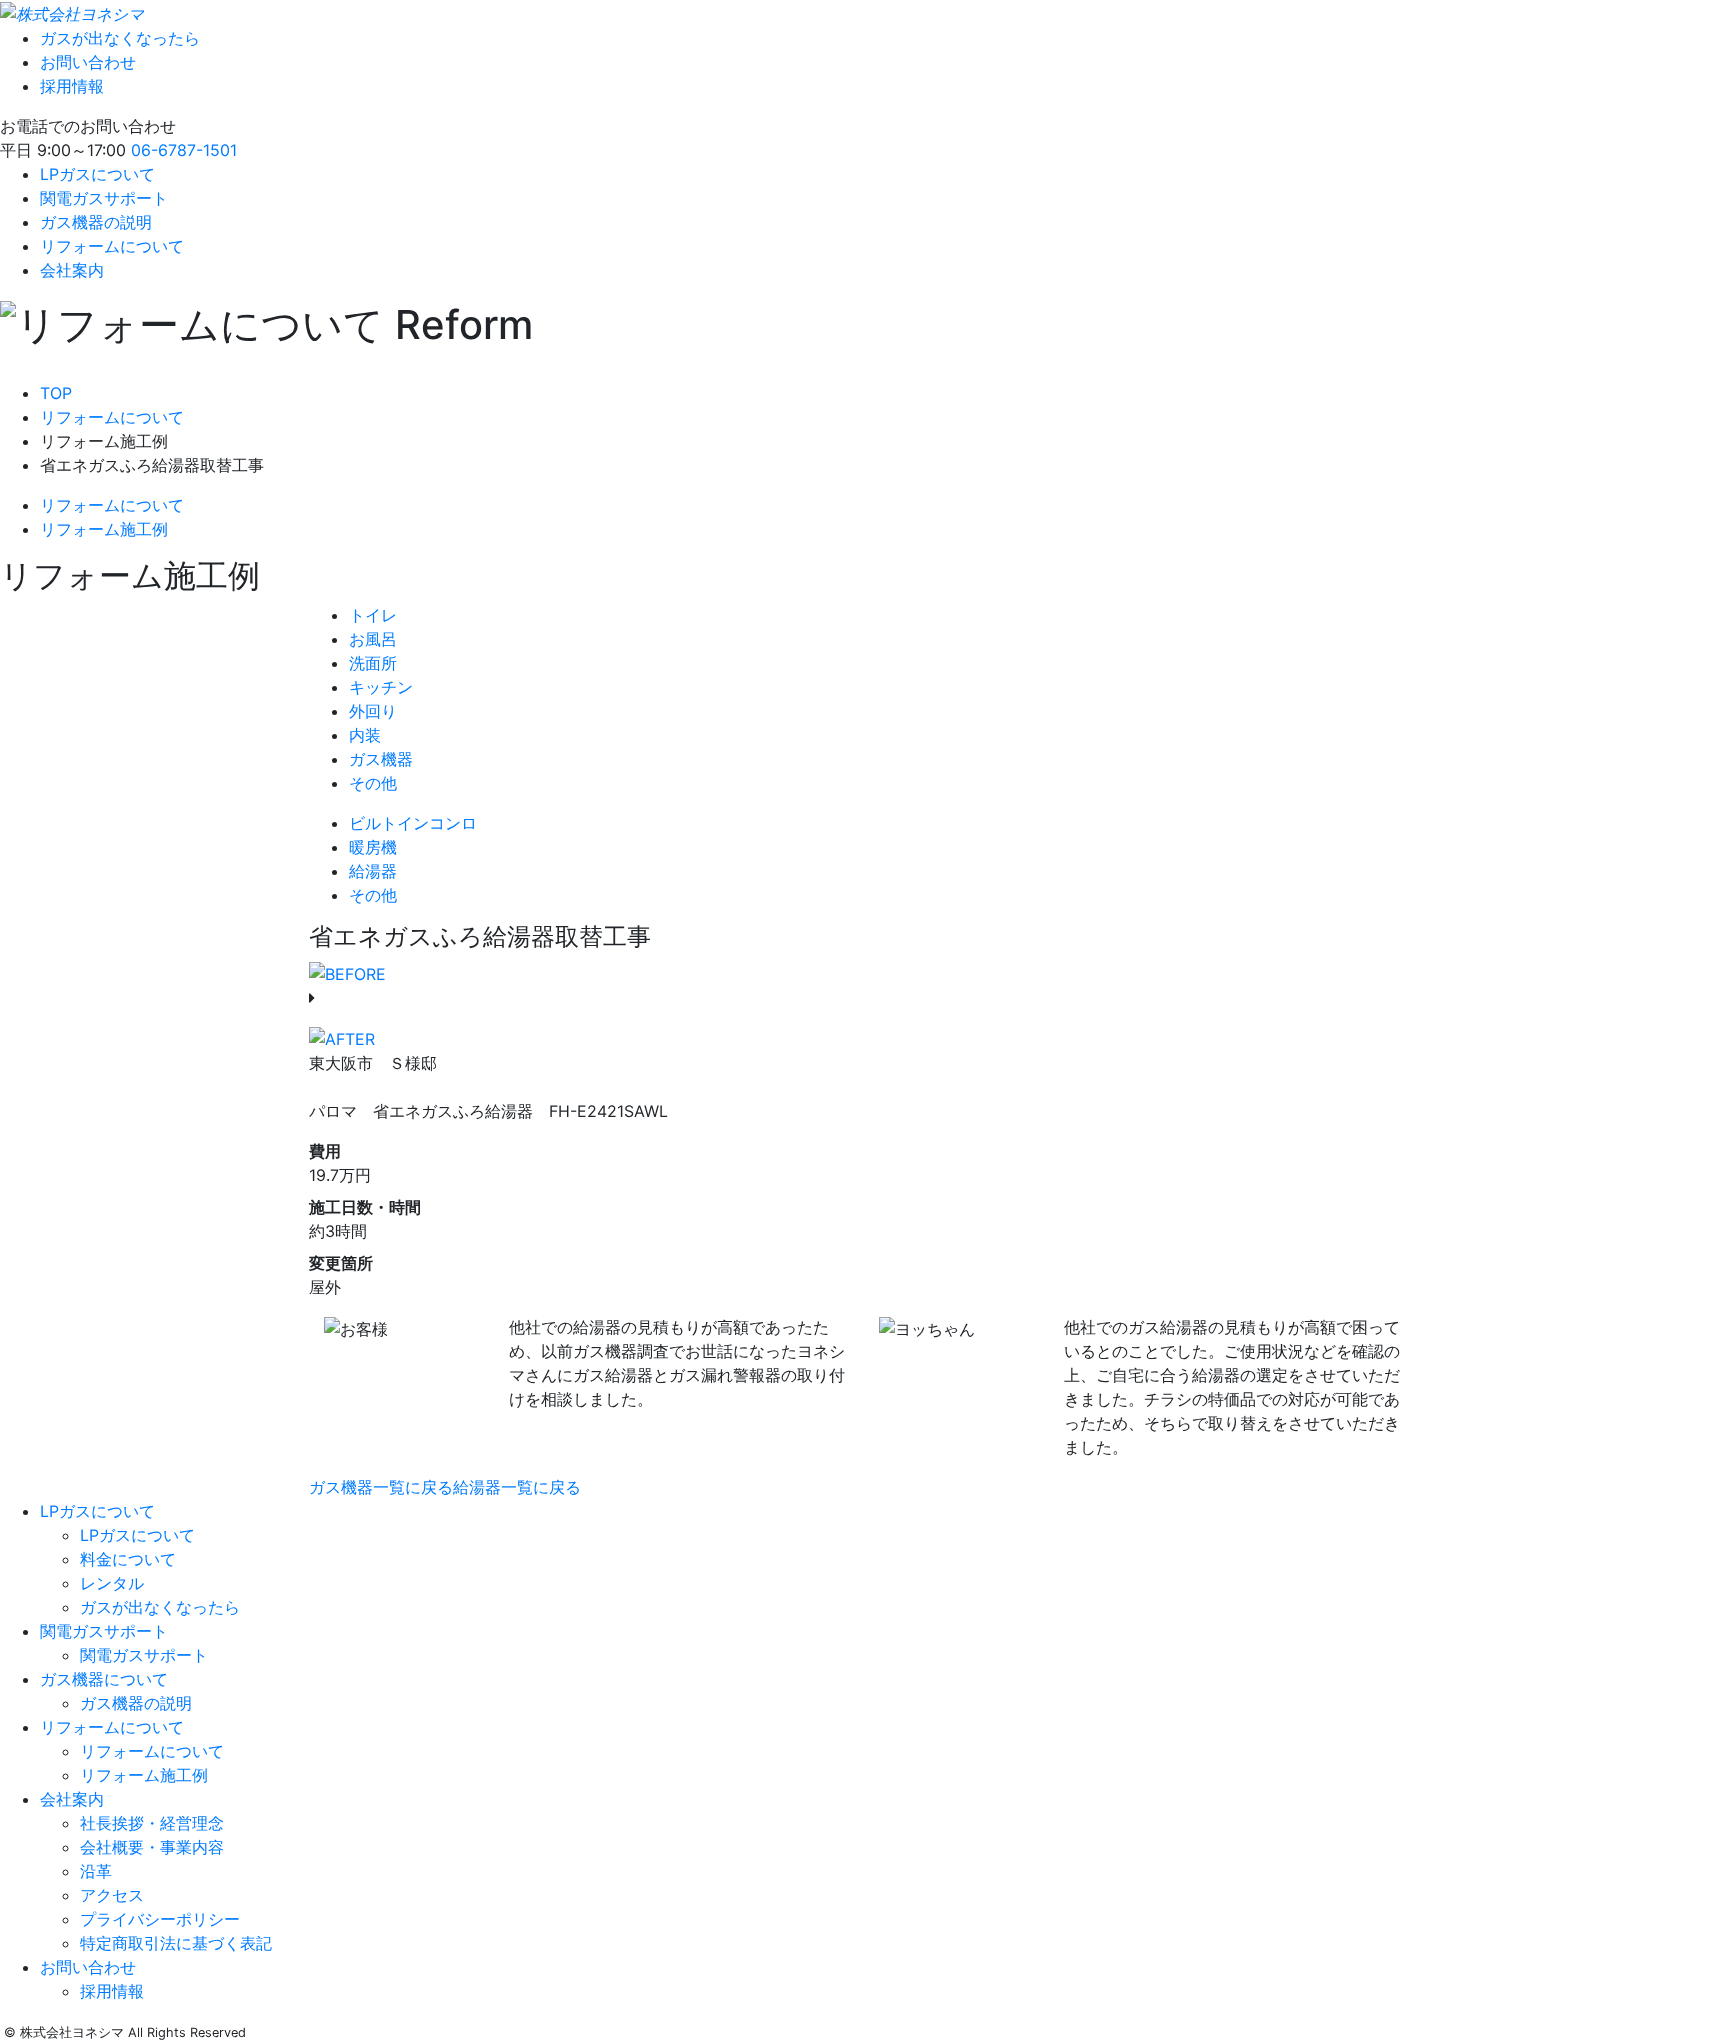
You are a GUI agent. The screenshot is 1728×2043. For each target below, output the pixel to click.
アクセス (112, 1895)
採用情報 (72, 86)
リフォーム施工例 (104, 529)
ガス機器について (104, 1679)
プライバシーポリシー (160, 1919)
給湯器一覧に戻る (517, 1487)
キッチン (381, 687)
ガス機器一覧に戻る (381, 1487)
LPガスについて (97, 174)
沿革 (96, 1871)
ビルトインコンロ (413, 823)
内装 (365, 735)
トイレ (373, 615)
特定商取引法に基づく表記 (176, 1943)
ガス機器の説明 (96, 222)
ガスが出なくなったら (120, 38)
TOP (56, 393)
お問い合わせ (88, 62)
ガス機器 (381, 759)
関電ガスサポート (104, 198)
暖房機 (373, 847)
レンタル (112, 1583)
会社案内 (72, 270)
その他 (373, 783)
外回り (373, 711)
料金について (128, 1559)
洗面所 (373, 663)
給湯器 (373, 871)
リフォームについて (112, 246)
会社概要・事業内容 (152, 1847)
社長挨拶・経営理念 (152, 1823)
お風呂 (373, 639)
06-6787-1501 (184, 150)
